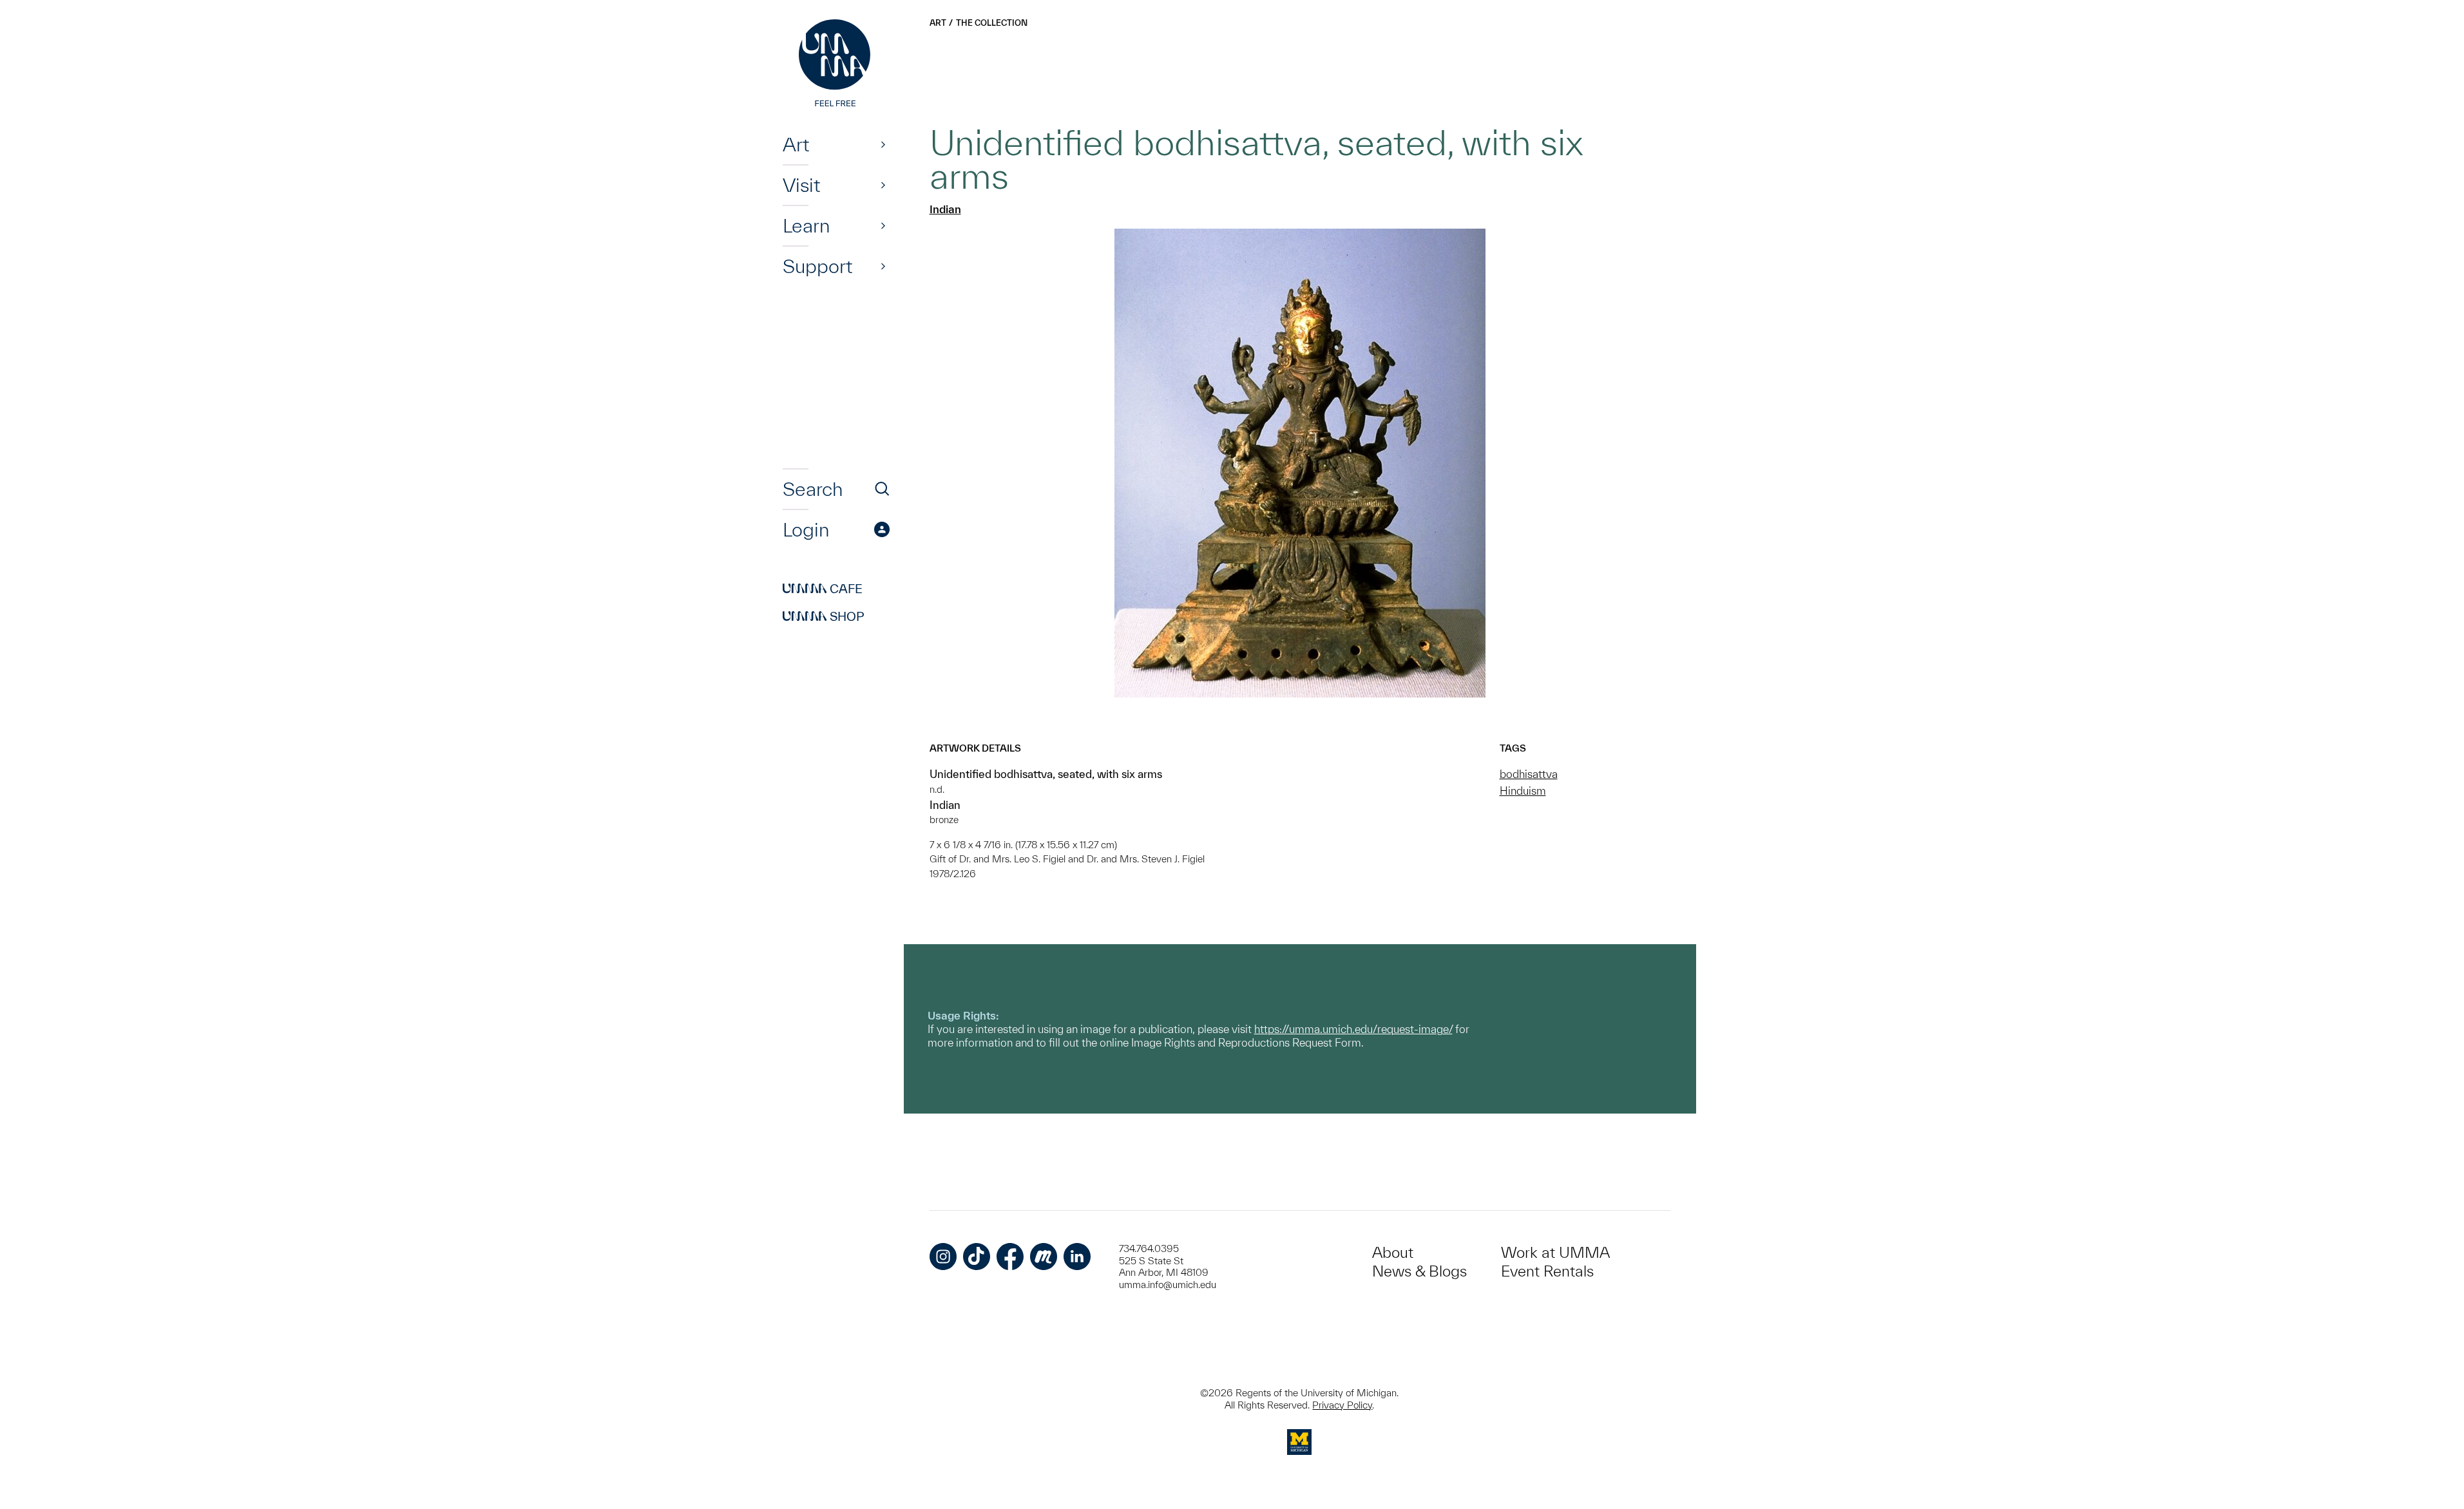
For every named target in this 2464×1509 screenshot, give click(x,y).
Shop (824, 616)
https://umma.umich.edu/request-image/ (1353, 1029)
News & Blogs (1419, 1271)
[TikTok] (977, 1257)
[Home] (836, 64)
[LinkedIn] (1077, 1257)
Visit (801, 185)
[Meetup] (1044, 1257)
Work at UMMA (1555, 1252)
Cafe (823, 589)
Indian (945, 209)
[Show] (883, 144)
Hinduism (1523, 791)
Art (796, 144)
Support (817, 266)
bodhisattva (1529, 774)
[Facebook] (1010, 1257)
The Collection (992, 23)
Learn (806, 225)
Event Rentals (1547, 1271)
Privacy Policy (1342, 1405)
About (1393, 1252)
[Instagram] (943, 1257)
